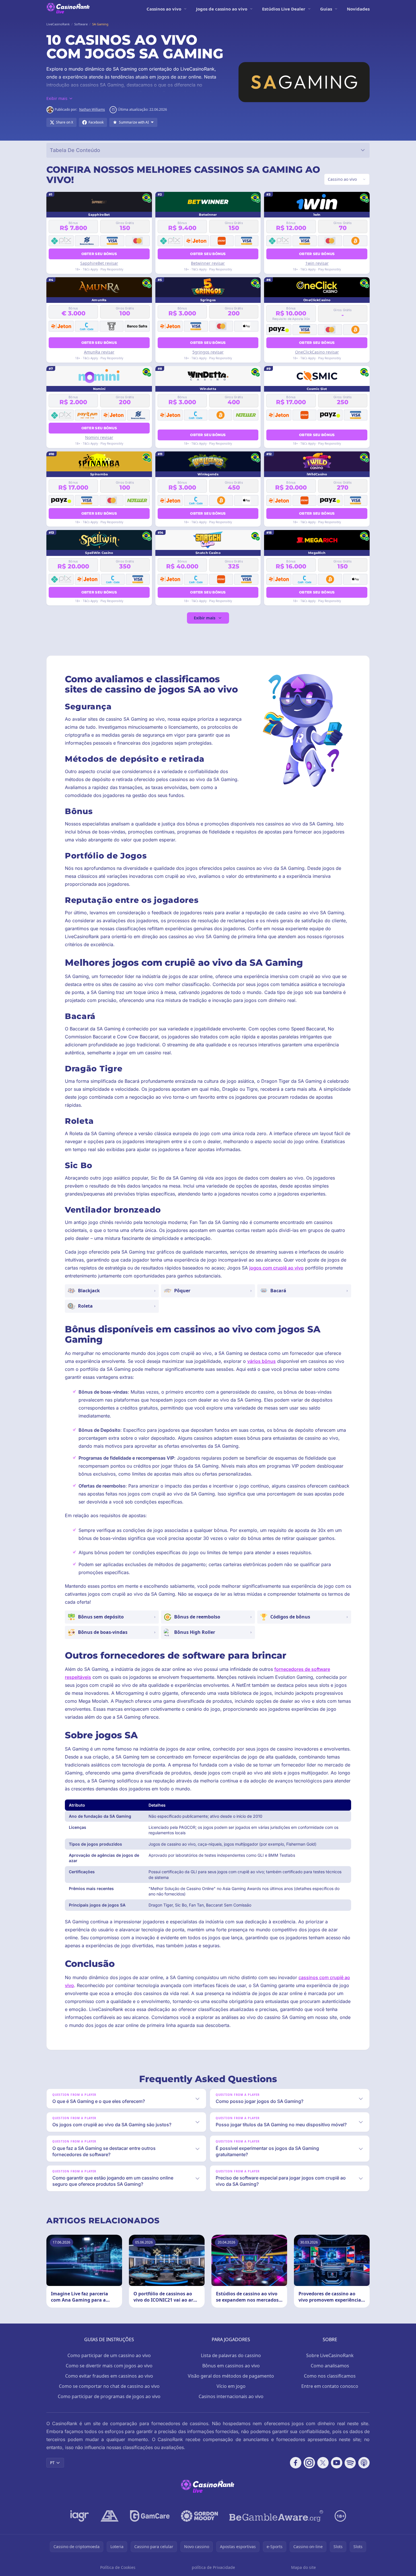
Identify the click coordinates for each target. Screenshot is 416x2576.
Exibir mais (205, 618)
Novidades (358, 9)
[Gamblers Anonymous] (110, 2516)
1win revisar (317, 263)
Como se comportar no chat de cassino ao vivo (109, 2386)
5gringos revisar (208, 352)
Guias (326, 9)
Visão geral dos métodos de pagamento (231, 2376)
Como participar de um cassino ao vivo (109, 2355)
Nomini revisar (99, 437)
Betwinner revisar (208, 263)
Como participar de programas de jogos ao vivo (109, 2396)
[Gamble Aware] (276, 2516)
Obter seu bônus (99, 254)
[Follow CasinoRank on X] (323, 2463)
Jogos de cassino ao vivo (222, 9)
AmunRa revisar (99, 352)
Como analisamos (330, 2366)
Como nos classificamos (330, 2376)
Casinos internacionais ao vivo (231, 2396)
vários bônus (261, 1361)
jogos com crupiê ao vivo (276, 1268)
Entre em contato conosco (330, 2386)
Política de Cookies (118, 2567)
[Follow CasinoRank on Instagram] (309, 2463)
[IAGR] (80, 2516)
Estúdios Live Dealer (284, 9)
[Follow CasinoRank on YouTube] (337, 2463)
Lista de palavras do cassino (231, 2355)
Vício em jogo (231, 2386)
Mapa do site (303, 2567)
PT (52, 2463)
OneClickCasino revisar (317, 352)
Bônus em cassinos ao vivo (231, 2366)
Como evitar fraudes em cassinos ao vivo (109, 2376)
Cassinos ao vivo (164, 9)
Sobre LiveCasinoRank (330, 2355)
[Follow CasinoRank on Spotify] (350, 2463)
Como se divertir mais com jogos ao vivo (109, 2366)
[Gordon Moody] (199, 2516)
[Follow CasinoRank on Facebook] (296, 2463)
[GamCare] (150, 2516)
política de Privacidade (213, 2567)
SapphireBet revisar (99, 263)
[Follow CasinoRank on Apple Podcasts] (364, 2463)
